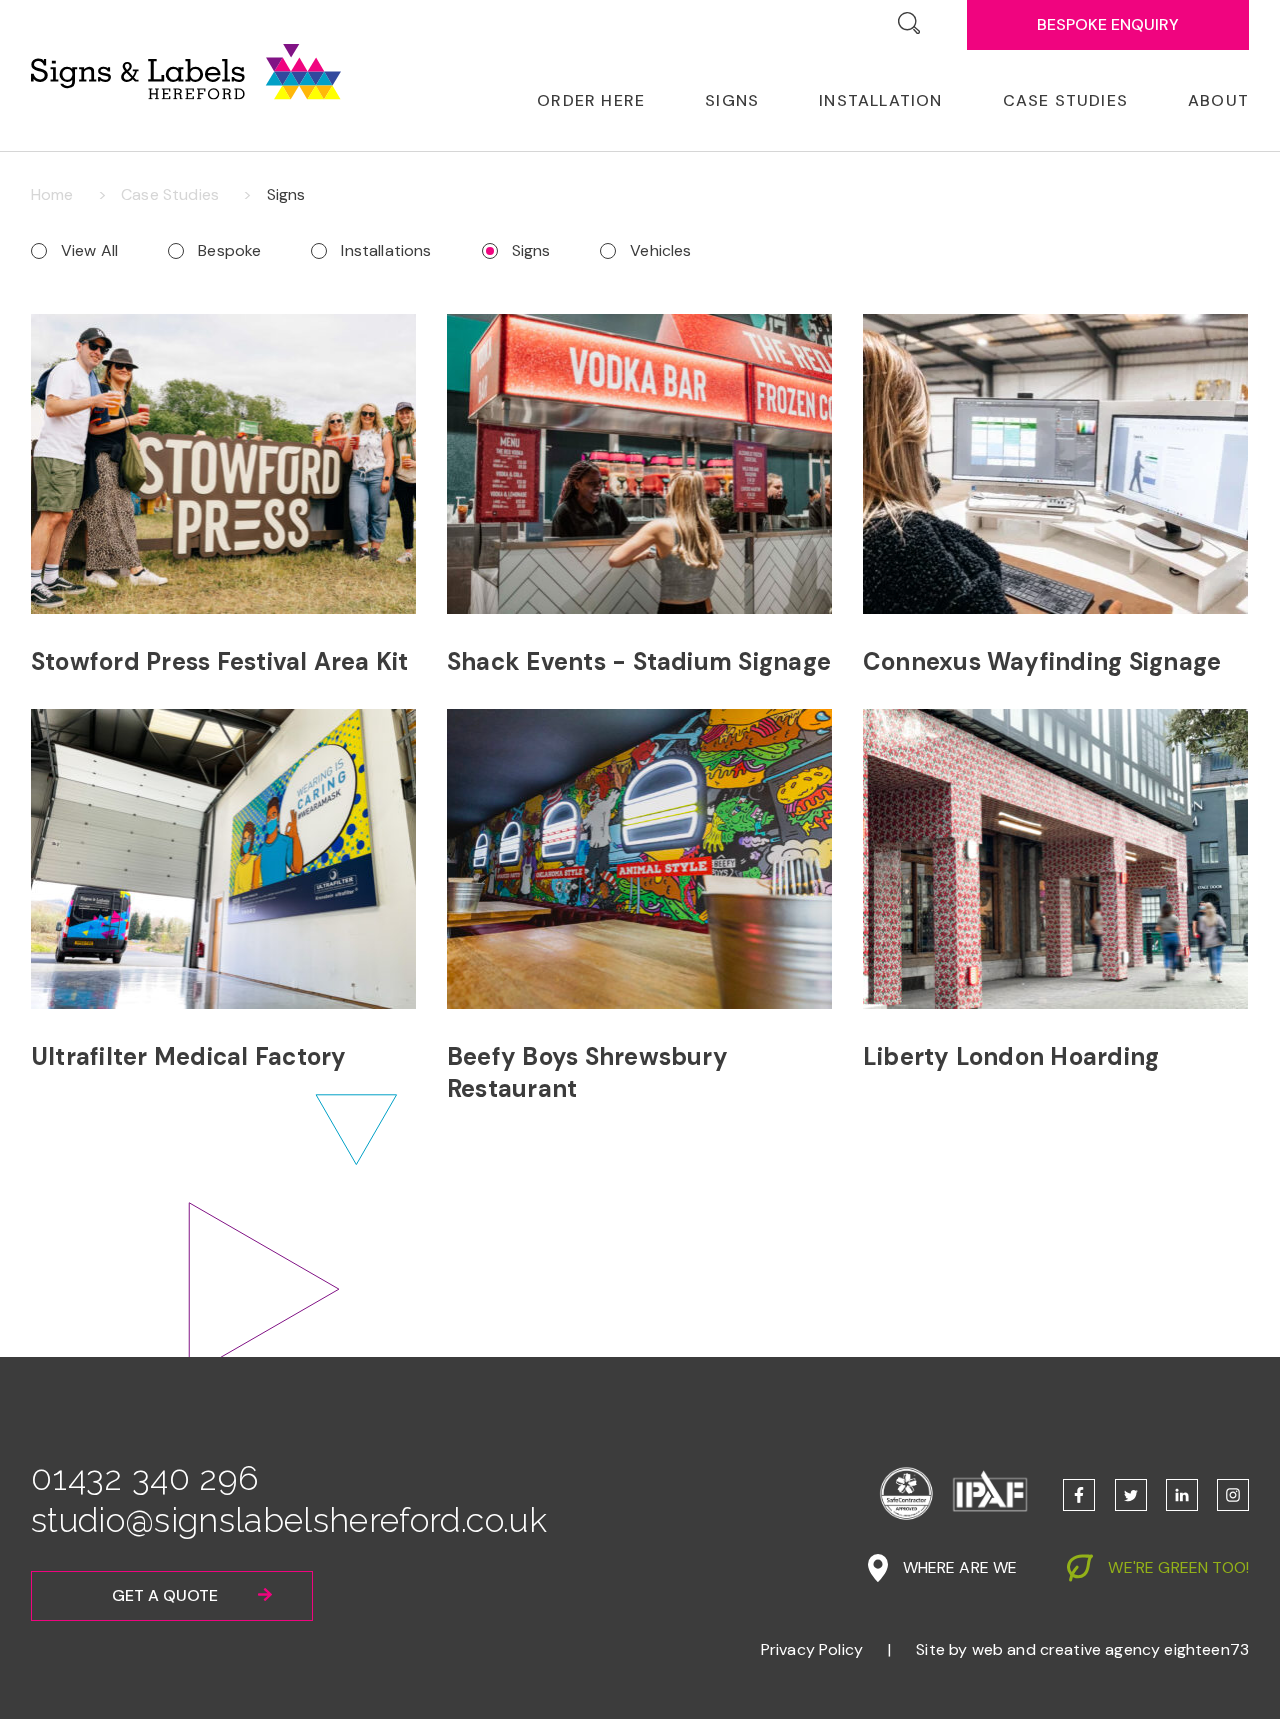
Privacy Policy (812, 1649)
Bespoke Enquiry (1108, 24)
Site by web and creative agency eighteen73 (1082, 1649)
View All (89, 250)
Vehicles (660, 250)
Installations (386, 250)
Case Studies (1065, 100)
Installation (880, 100)
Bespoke (229, 250)
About (1218, 100)
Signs (531, 250)
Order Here (591, 100)
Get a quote (165, 1595)
